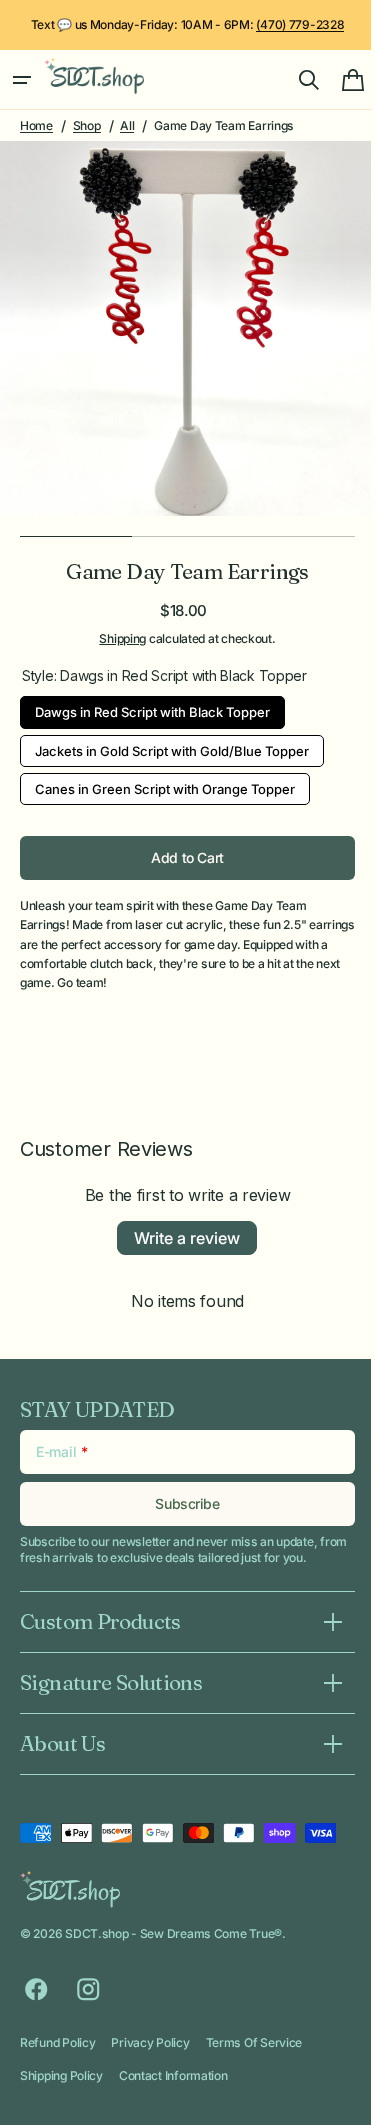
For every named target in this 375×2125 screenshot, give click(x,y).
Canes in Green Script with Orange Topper (165, 785)
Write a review (180, 1238)
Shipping (115, 638)
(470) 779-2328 (300, 24)
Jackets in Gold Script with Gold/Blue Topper (172, 747)
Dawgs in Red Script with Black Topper (153, 708)
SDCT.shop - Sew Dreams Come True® (173, 1933)
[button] (22, 80)
